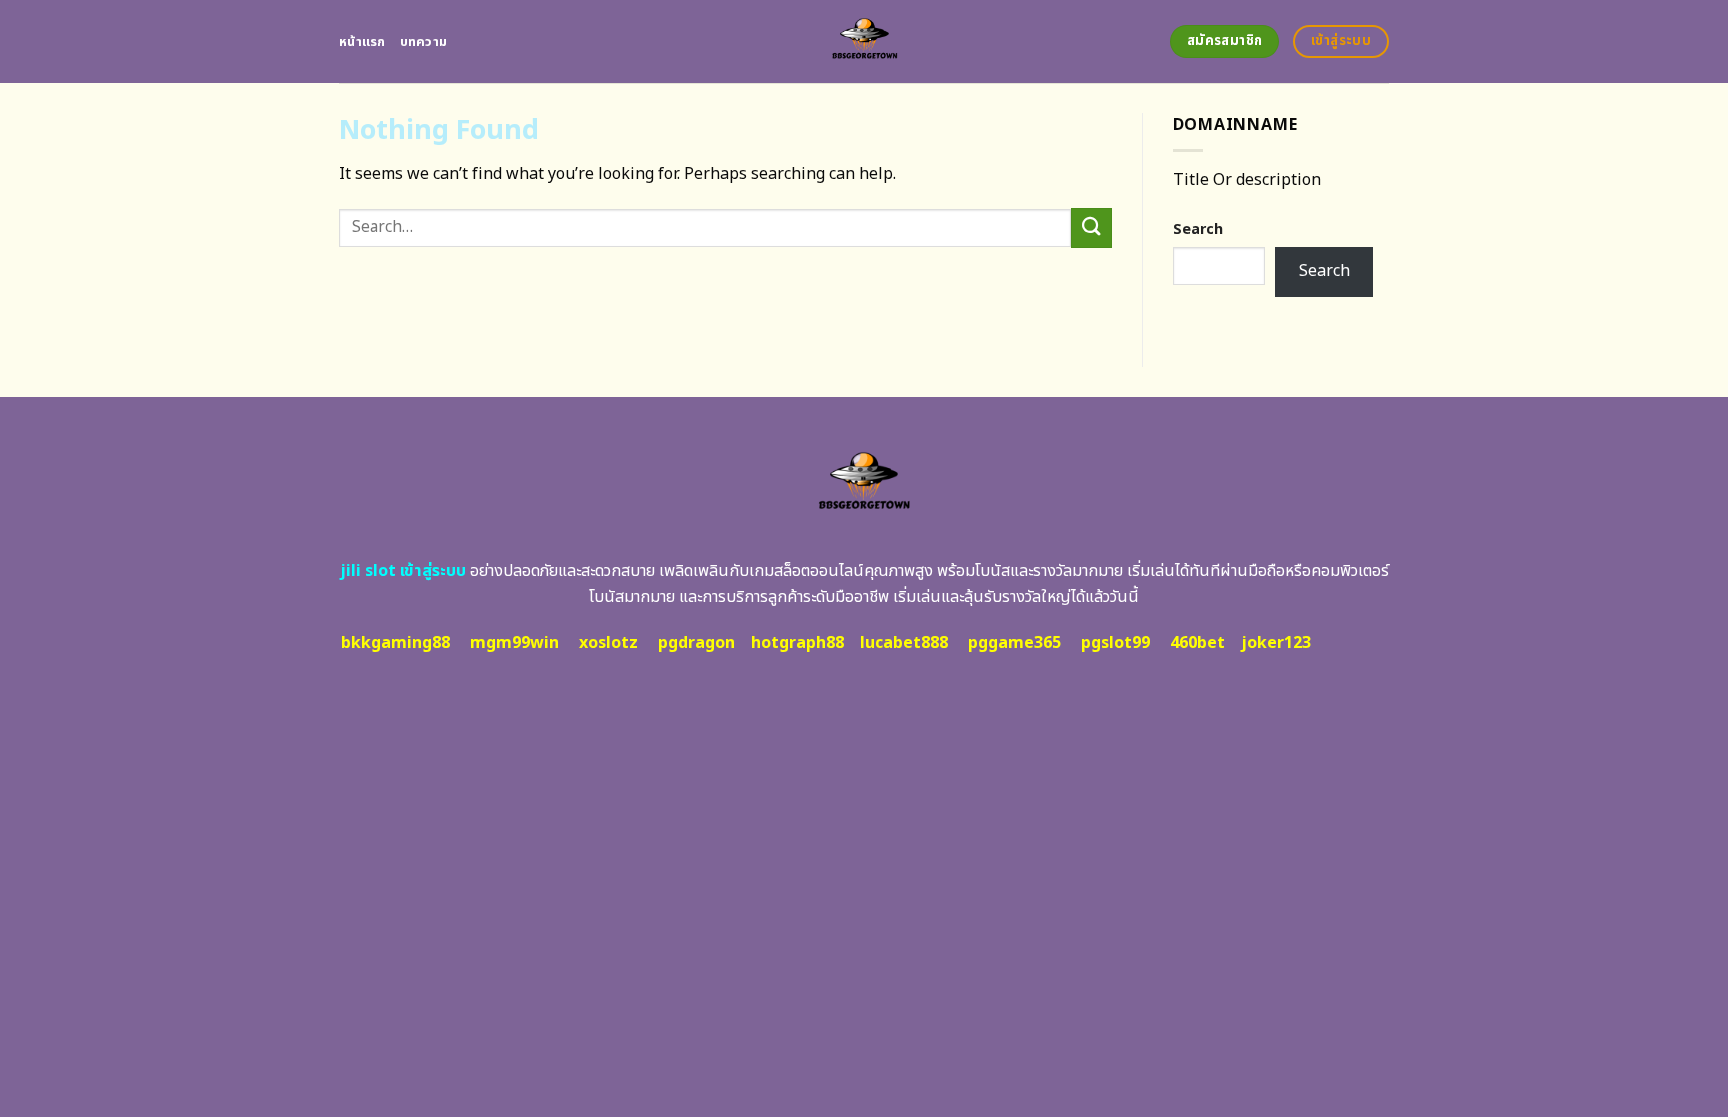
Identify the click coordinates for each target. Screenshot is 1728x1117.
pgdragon (696, 643)
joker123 (1276, 643)
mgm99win (514, 643)
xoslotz (608, 643)
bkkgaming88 (395, 643)
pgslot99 (1115, 643)
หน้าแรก (362, 42)
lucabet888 (904, 643)
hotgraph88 (797, 643)
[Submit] (1091, 227)
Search (1198, 229)
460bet (1197, 643)
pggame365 (1014, 643)
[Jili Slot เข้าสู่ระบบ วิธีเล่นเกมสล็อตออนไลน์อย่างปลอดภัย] (864, 41)
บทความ (424, 42)
